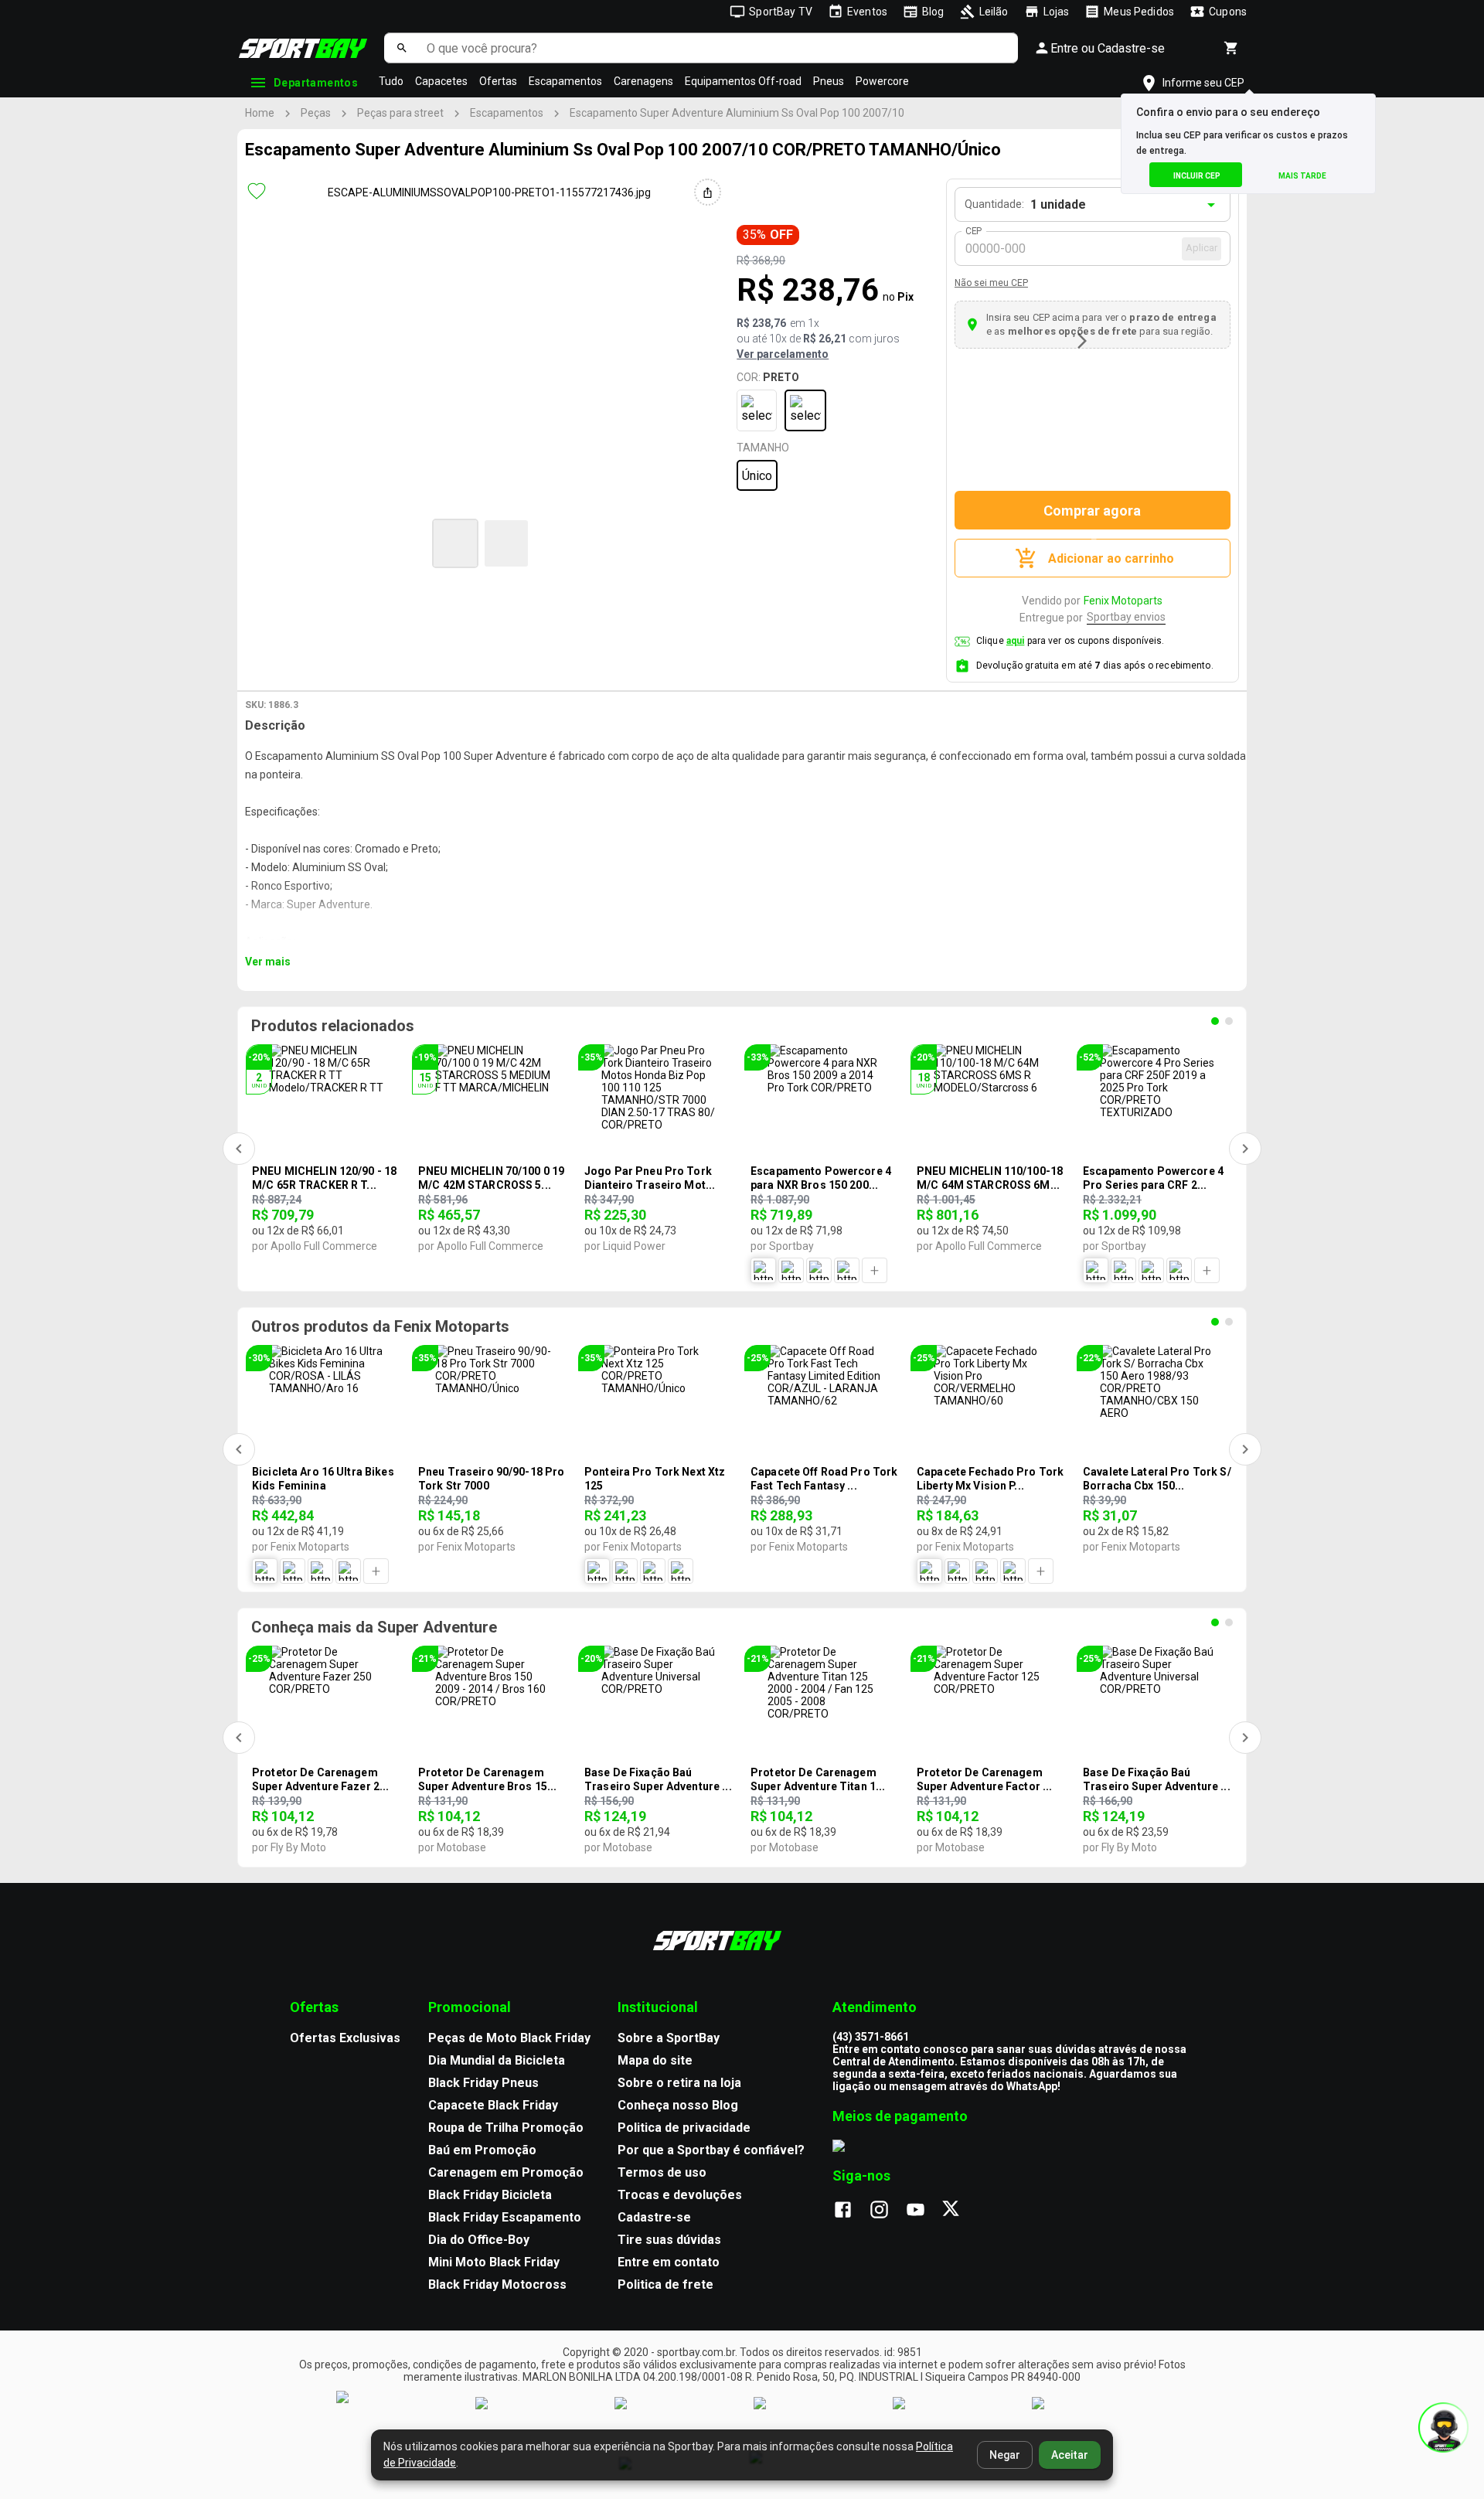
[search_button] (402, 48)
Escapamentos (565, 81)
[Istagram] (887, 2211)
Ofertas (498, 81)
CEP (974, 231)
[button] (455, 543)
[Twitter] (960, 2211)
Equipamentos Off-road (743, 81)
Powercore (882, 81)
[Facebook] (851, 2211)
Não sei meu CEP (991, 283)
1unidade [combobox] (1058, 204)
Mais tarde (1302, 176)
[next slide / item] (1082, 341)
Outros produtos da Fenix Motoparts (380, 1326)
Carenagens (643, 81)
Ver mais (268, 962)
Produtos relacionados (333, 1026)
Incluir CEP (1197, 176)
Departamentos (316, 83)
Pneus (829, 81)
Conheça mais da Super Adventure (374, 1627)
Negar (1005, 2455)
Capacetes (441, 81)
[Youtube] (923, 2211)
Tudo (391, 81)
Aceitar (1070, 2455)
